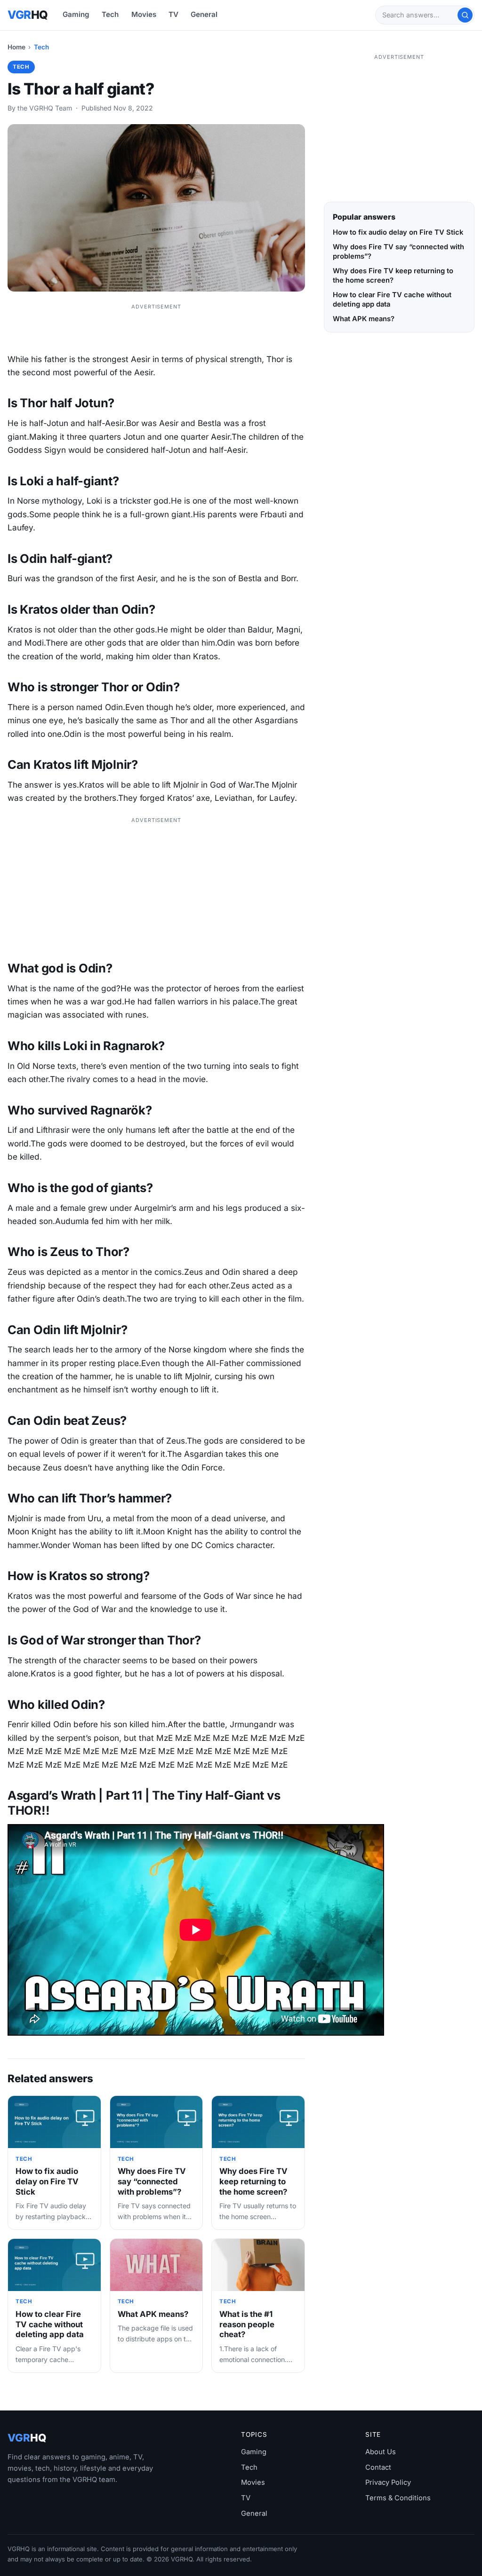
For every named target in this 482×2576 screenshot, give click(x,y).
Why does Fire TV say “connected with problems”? (152, 2181)
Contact (378, 2467)
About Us (381, 2452)
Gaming (76, 14)
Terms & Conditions (398, 2498)
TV (173, 14)
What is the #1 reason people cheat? (247, 2324)
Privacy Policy (388, 2482)
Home (16, 47)
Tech (110, 14)
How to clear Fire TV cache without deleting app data (50, 2324)
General (204, 14)
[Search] (465, 15)
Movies (144, 14)
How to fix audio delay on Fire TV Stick (47, 2181)
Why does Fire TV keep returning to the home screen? (253, 2181)
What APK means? (153, 2314)
